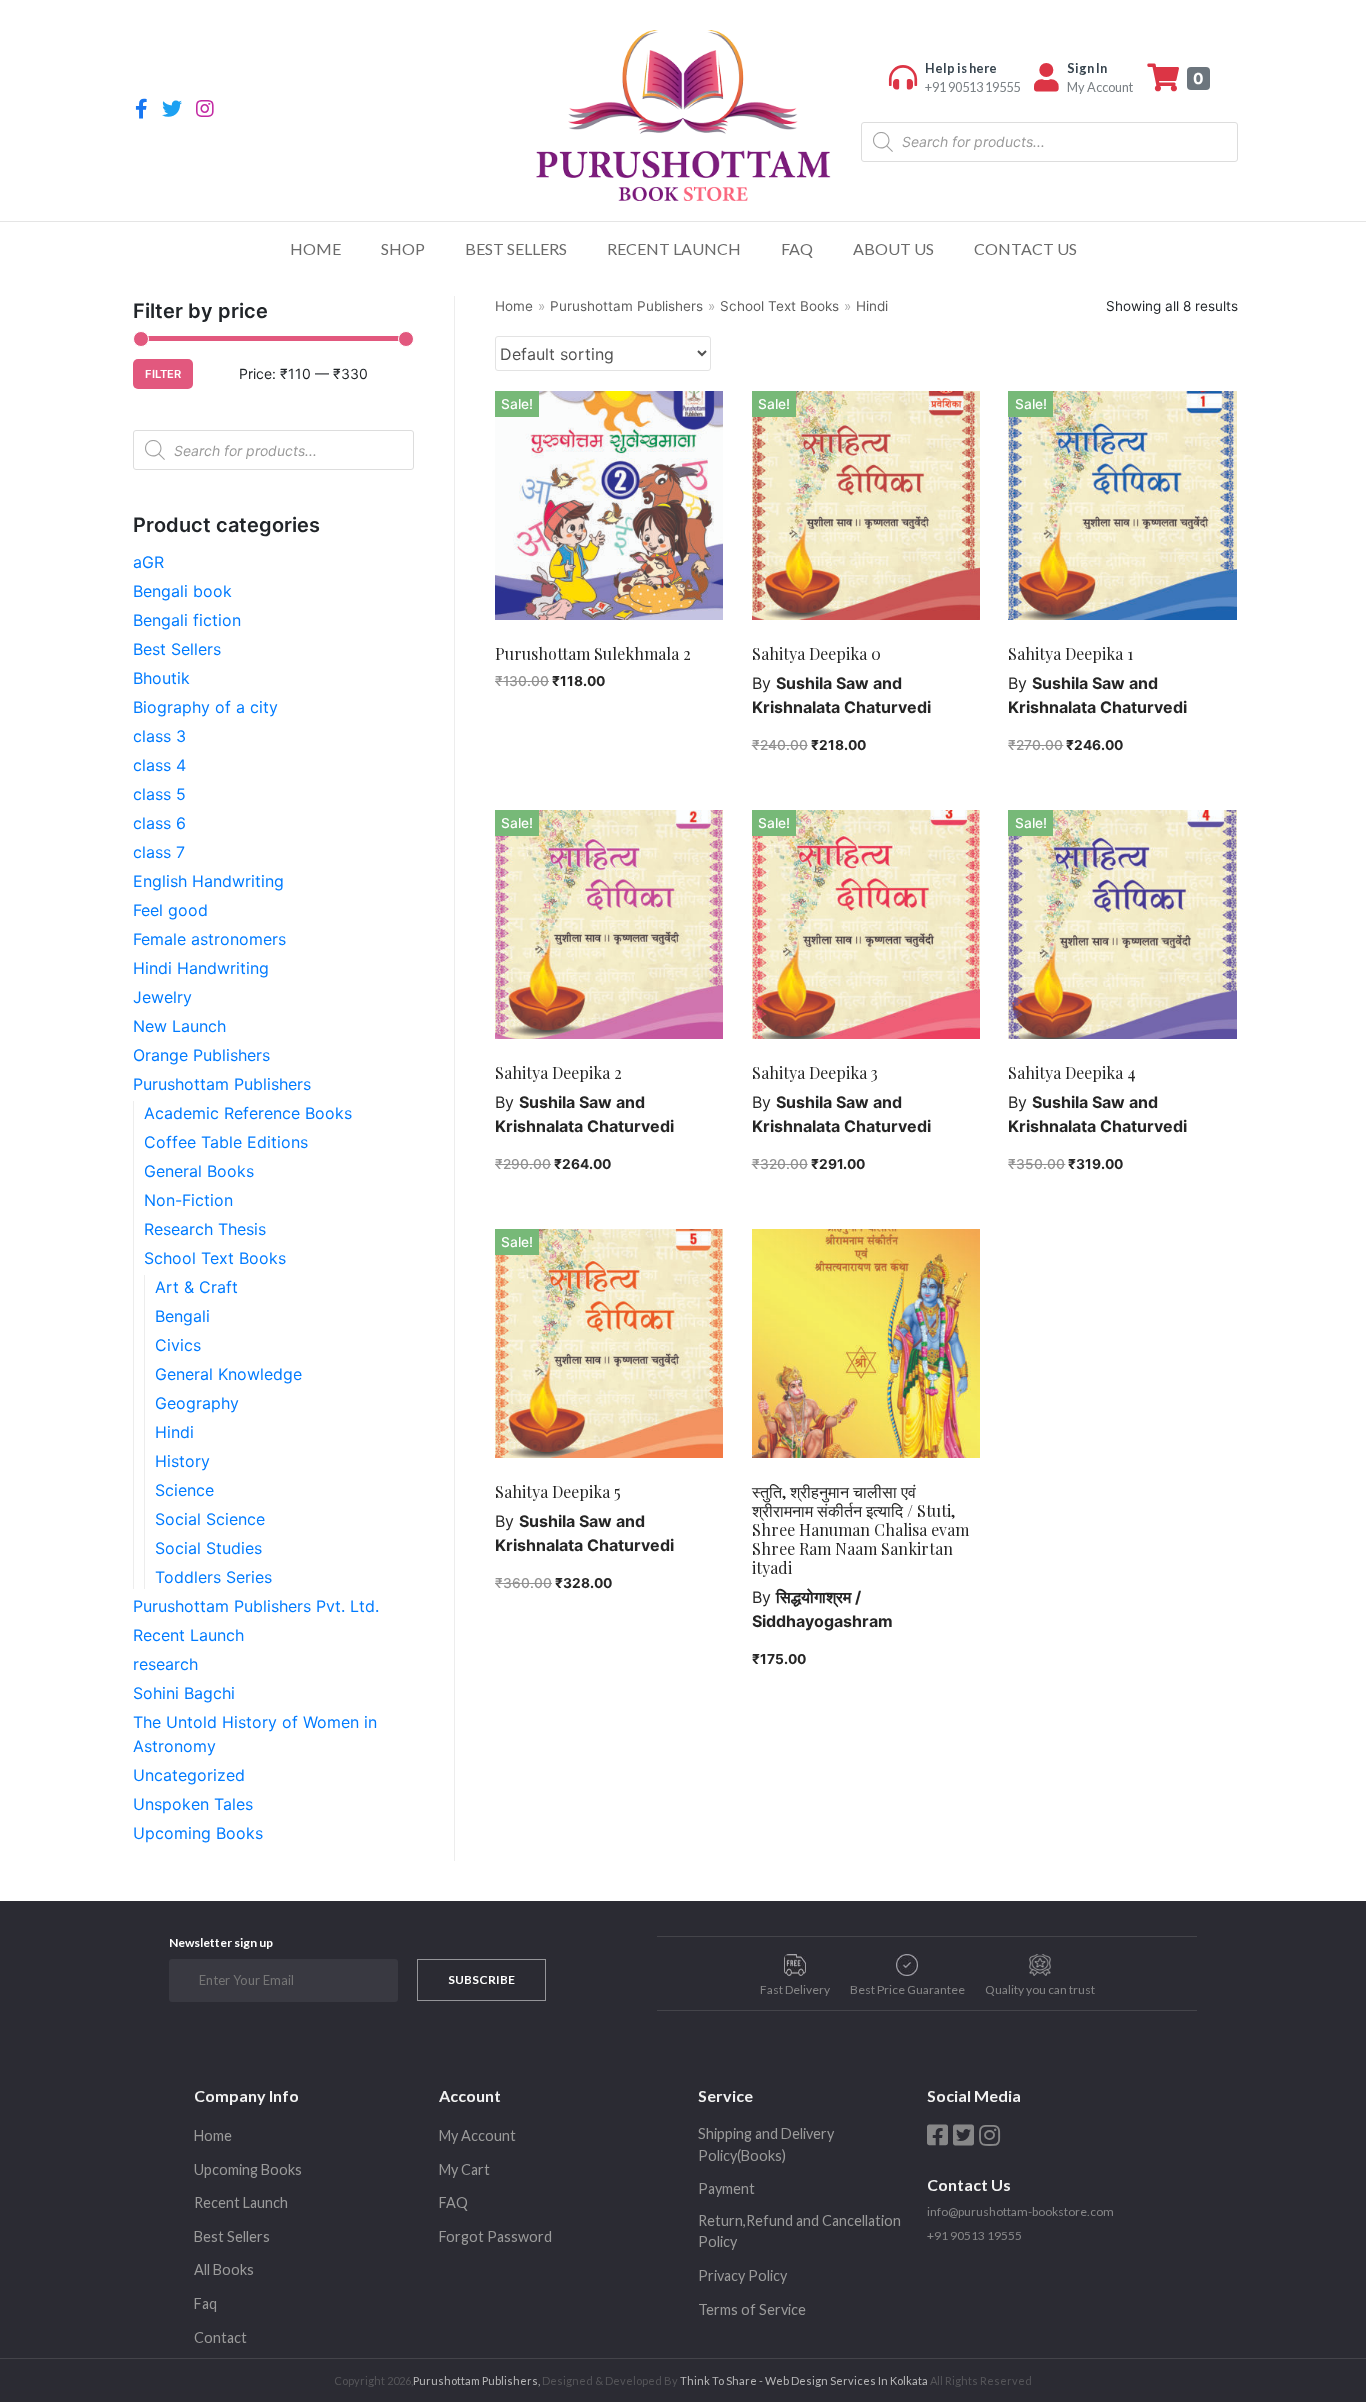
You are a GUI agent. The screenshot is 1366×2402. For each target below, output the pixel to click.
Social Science (210, 1519)
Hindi (174, 1432)
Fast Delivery (795, 1989)
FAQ (797, 248)
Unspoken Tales (193, 1804)
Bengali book (182, 591)
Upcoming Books (198, 1833)
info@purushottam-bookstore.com (1020, 2211)
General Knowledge (228, 1374)
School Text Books (215, 1258)
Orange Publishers (201, 1055)
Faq (205, 2303)
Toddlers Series (213, 1577)
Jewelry (162, 997)
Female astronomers (209, 939)
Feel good (170, 910)
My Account (477, 2135)
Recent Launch (674, 248)
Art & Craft (196, 1287)
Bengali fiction (187, 620)
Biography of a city (205, 707)
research (165, 1664)
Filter (163, 374)
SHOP (403, 248)
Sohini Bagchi (184, 1693)
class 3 (159, 736)
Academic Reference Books (248, 1113)
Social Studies (208, 1548)
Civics (178, 1345)
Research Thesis (205, 1229)
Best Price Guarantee (907, 1989)
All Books (224, 2269)
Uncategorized (189, 1775)
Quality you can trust (1040, 1989)
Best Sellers (516, 248)
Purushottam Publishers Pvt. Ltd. (256, 1606)
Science (184, 1490)
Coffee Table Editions (226, 1142)
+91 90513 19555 (974, 2235)
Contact (220, 2337)
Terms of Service (752, 2309)
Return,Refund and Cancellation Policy (799, 2231)
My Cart (464, 2169)
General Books (199, 1171)
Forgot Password (495, 2236)
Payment (726, 2188)
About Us (893, 248)
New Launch (179, 1026)
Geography (197, 1403)
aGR (148, 562)
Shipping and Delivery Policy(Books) (766, 2144)
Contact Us (1025, 248)
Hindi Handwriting (201, 968)
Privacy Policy (742, 2275)
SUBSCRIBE (481, 1979)
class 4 (159, 765)
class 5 (159, 794)
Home (315, 248)
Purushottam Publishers (222, 1084)
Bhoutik (161, 678)
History (182, 1461)
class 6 (159, 823)
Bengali (182, 1316)
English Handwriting (208, 881)
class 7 (159, 852)
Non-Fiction (188, 1200)
